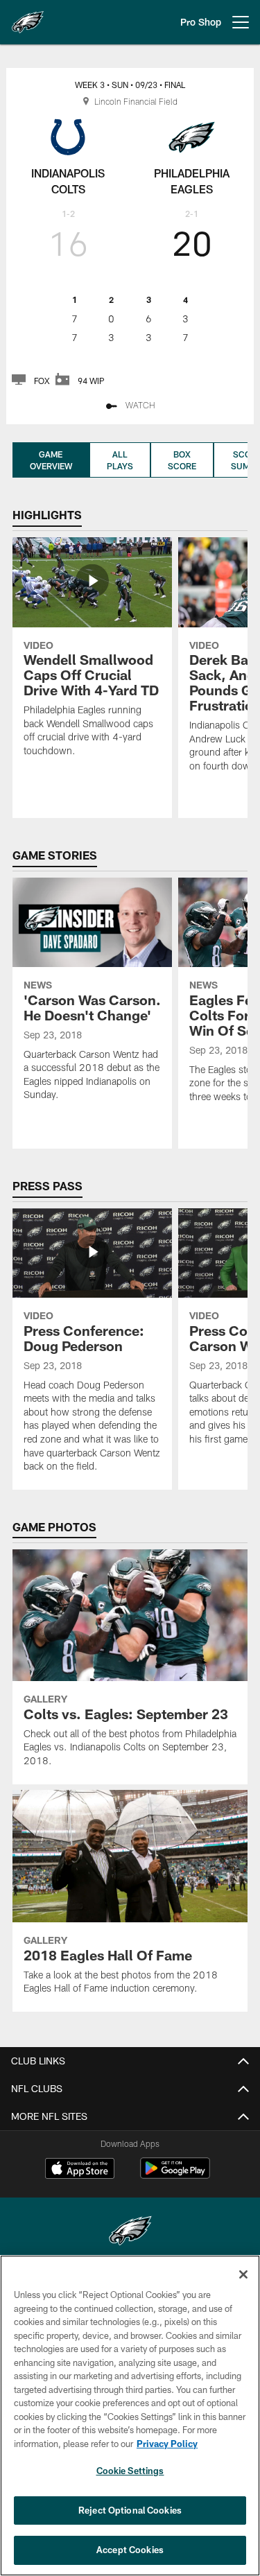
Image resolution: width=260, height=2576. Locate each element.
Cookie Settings (130, 2471)
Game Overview (51, 460)
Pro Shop (201, 22)
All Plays (120, 460)
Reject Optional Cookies (130, 2510)
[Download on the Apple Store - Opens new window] (80, 2170)
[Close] (243, 2274)
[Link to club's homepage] (28, 17)
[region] (130, 2416)
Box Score (182, 460)
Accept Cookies (130, 2550)
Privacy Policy (167, 2444)
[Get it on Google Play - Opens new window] (175, 2175)
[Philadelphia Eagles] (130, 2233)
